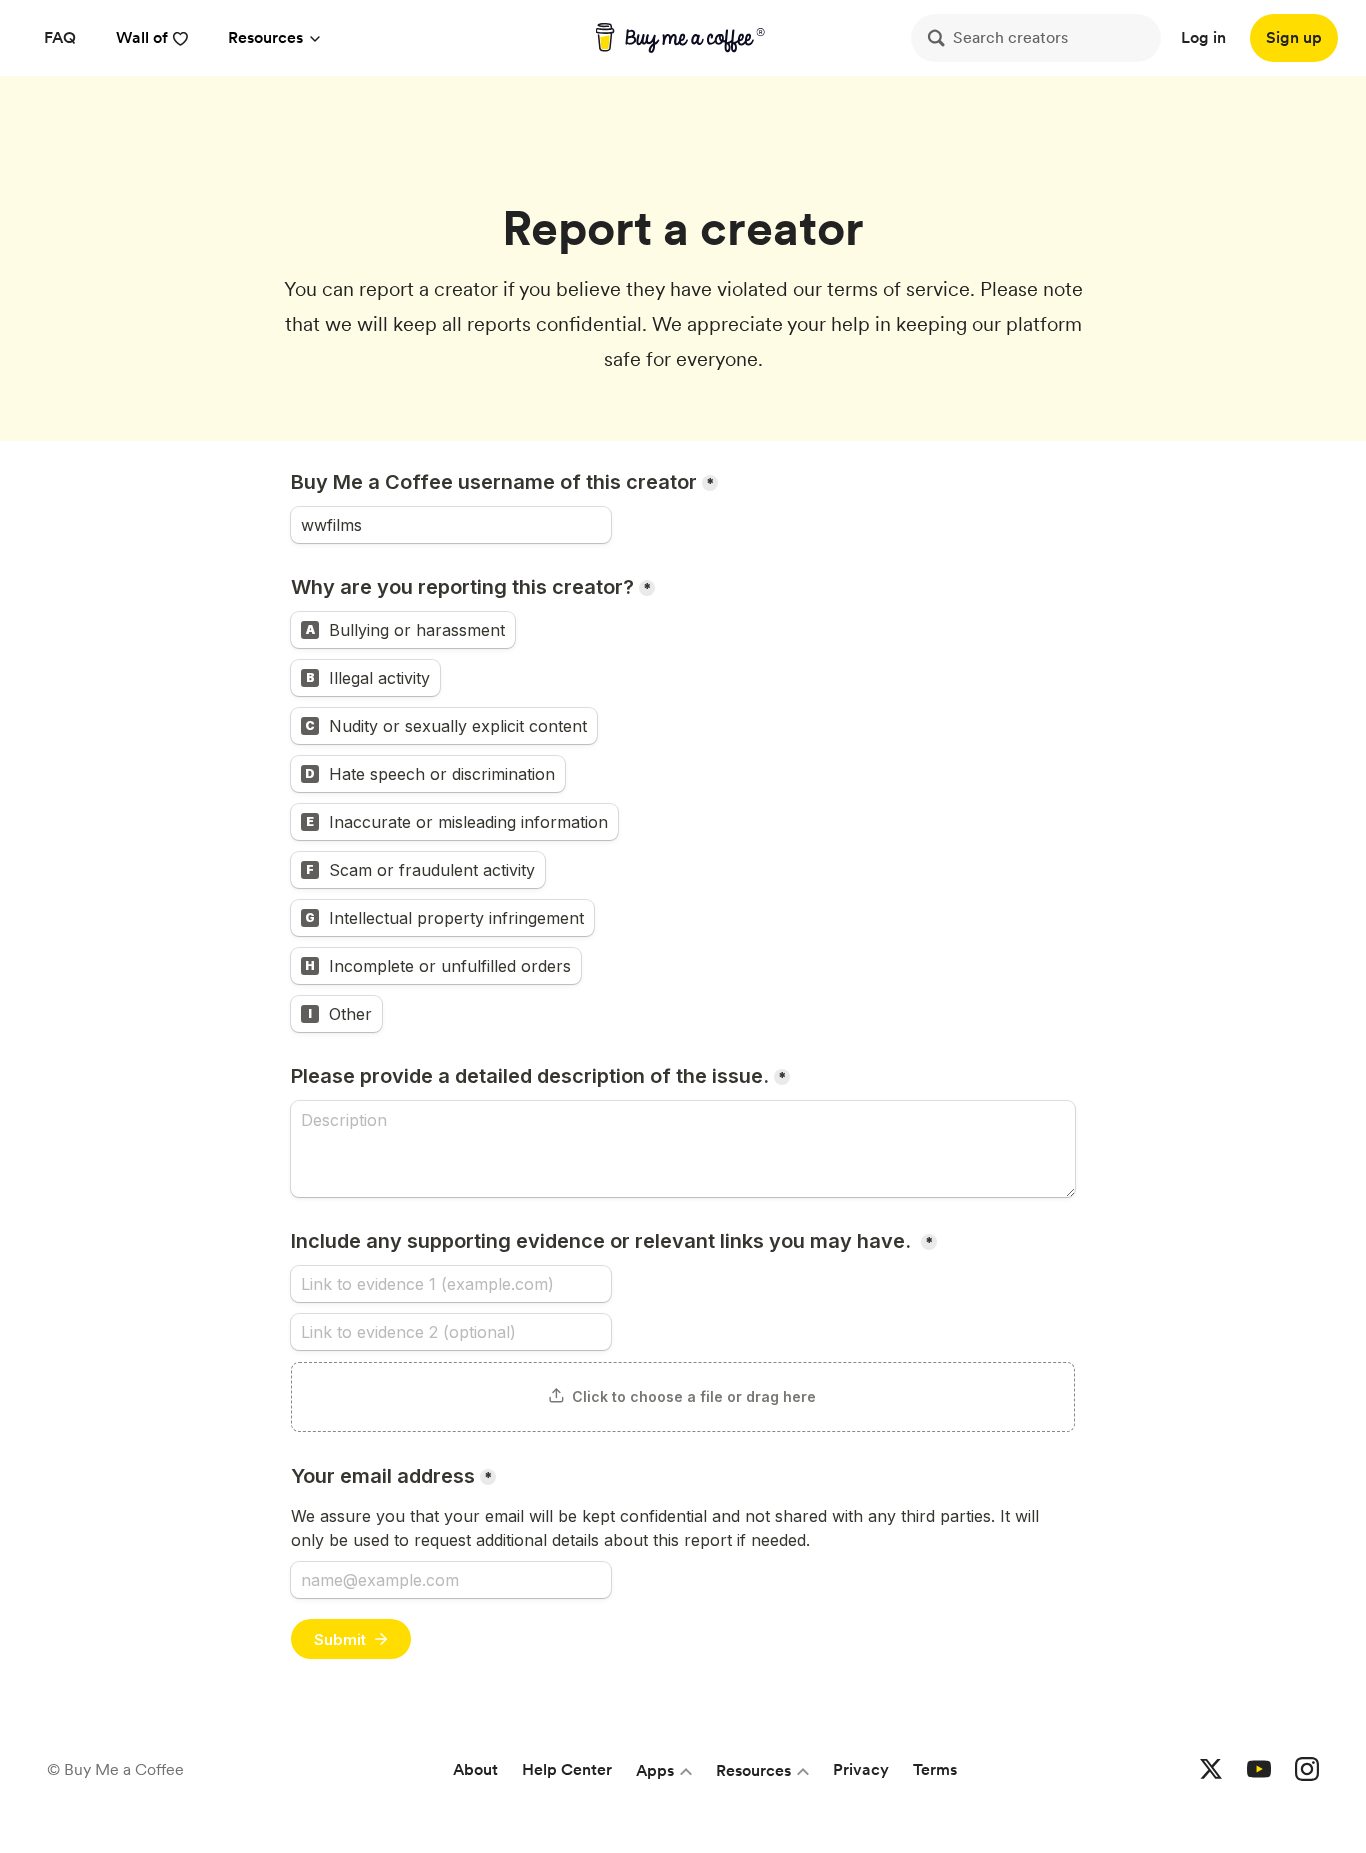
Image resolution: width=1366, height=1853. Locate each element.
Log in (1203, 37)
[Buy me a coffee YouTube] (1259, 1770)
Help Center (567, 1769)
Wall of (142, 37)
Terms (935, 1769)
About (475, 1769)
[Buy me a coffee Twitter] (1211, 1770)
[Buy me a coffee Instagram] (1307, 1770)
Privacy (861, 1769)
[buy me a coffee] (683, 38)
